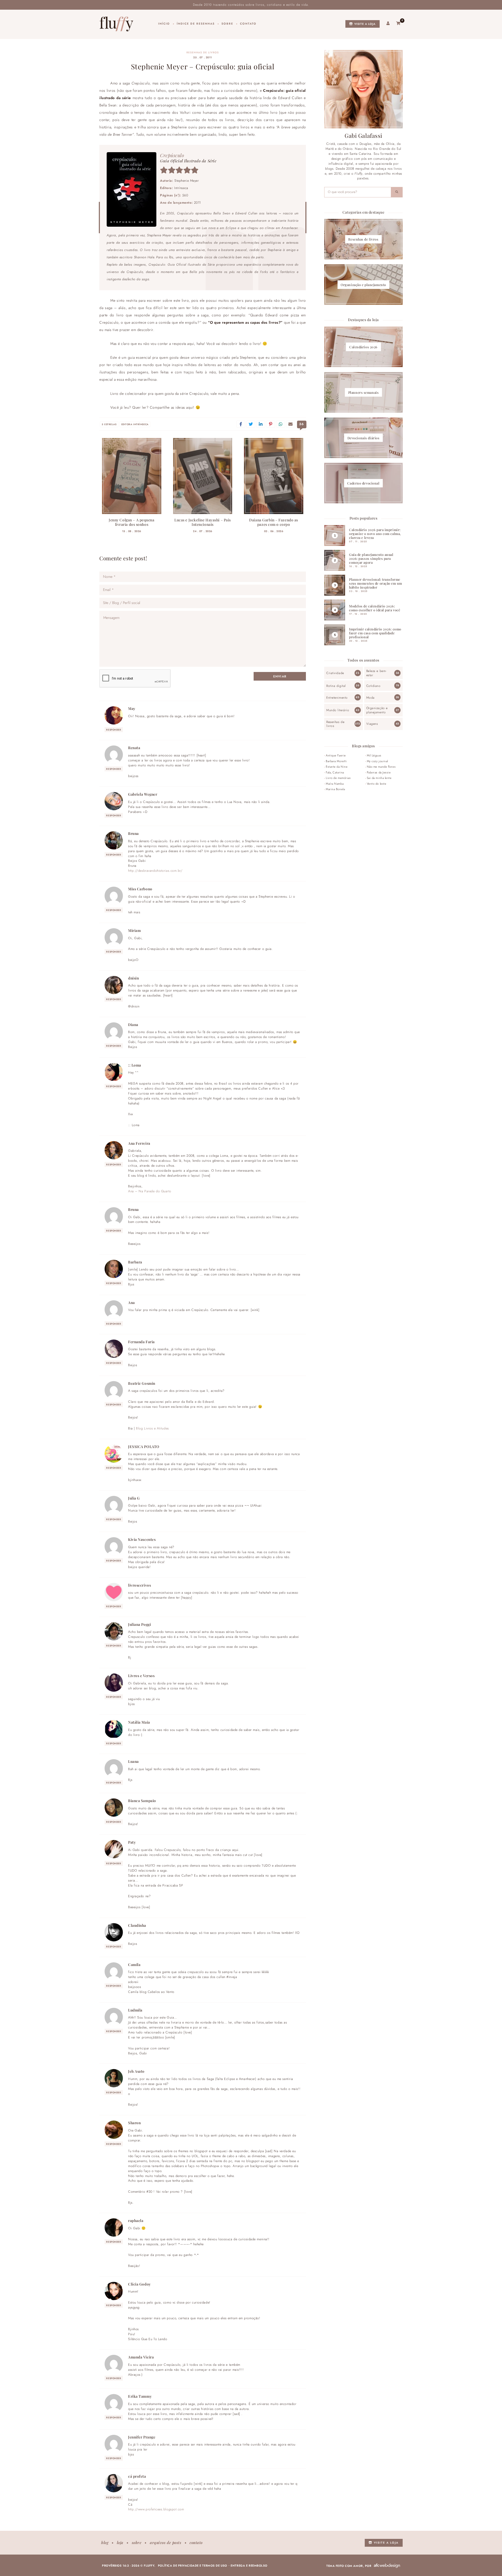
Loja (120, 2543)
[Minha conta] (388, 24)
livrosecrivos (139, 1585)
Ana (132, 1302)
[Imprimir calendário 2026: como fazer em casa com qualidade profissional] (363, 635)
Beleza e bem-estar (376, 673)
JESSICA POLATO (144, 1446)
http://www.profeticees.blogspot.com (156, 2509)
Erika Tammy (140, 2396)
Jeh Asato (136, 2071)
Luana (133, 1761)
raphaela (136, 2220)
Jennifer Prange (142, 2437)
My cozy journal (377, 761)
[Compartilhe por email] (290, 424)
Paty (132, 1842)
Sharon (134, 2123)
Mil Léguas (374, 755)
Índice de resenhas (196, 24)
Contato (248, 24)
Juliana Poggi (139, 1624)
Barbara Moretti (336, 761)
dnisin (133, 978)
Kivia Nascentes (142, 1539)
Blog (105, 2543)
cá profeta (137, 2476)
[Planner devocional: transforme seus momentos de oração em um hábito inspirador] (363, 585)
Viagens (372, 724)
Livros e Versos (141, 1675)
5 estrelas (109, 424)
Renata (134, 748)
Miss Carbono (140, 889)
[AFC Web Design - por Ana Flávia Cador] (387, 2566)
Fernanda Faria (141, 1342)
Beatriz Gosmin (142, 1383)
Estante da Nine (337, 767)
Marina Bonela (335, 789)
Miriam (134, 930)
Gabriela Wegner (143, 794)
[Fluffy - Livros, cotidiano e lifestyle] (116, 24)
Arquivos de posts (166, 2543)
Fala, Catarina (335, 772)
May (132, 708)
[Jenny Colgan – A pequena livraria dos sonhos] (132, 476)
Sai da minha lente (379, 778)
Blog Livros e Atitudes (152, 1428)
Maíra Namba (335, 784)
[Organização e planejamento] (363, 285)
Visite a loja (364, 24)
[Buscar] (397, 192)
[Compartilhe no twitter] (251, 424)
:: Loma (135, 1065)
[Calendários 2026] (363, 347)
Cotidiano (373, 686)
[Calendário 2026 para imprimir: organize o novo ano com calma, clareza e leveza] (363, 535)
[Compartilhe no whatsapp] (281, 424)
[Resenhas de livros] (363, 239)
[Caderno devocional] (363, 483)
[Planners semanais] (363, 392)
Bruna (133, 833)
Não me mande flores (381, 767)
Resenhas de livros (203, 53)
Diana (133, 1024)
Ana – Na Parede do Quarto (150, 1191)
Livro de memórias (338, 778)
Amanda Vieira (141, 2357)
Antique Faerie (336, 755)
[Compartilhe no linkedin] (261, 424)
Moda (370, 698)
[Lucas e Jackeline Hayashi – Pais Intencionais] (203, 476)
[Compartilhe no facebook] (241, 424)
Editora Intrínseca (135, 424)
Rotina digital (336, 686)
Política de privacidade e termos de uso (193, 2566)
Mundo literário (338, 710)
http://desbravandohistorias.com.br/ (155, 871)
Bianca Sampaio (142, 1800)
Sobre (227, 24)
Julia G (134, 1498)
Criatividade (335, 673)
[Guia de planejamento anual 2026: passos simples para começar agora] (363, 560)
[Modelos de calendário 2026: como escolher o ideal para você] (363, 610)
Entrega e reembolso (249, 2566)
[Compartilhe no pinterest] (271, 424)
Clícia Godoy (139, 2284)
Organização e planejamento (377, 710)
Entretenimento (337, 698)
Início (164, 24)
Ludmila (135, 2010)
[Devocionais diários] (363, 438)
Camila (134, 1964)
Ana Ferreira (139, 1143)
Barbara (135, 1262)
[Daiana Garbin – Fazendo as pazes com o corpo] (274, 476)
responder (114, 730)
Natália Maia (139, 1722)
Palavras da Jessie (379, 772)
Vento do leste (377, 784)
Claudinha (137, 1925)
